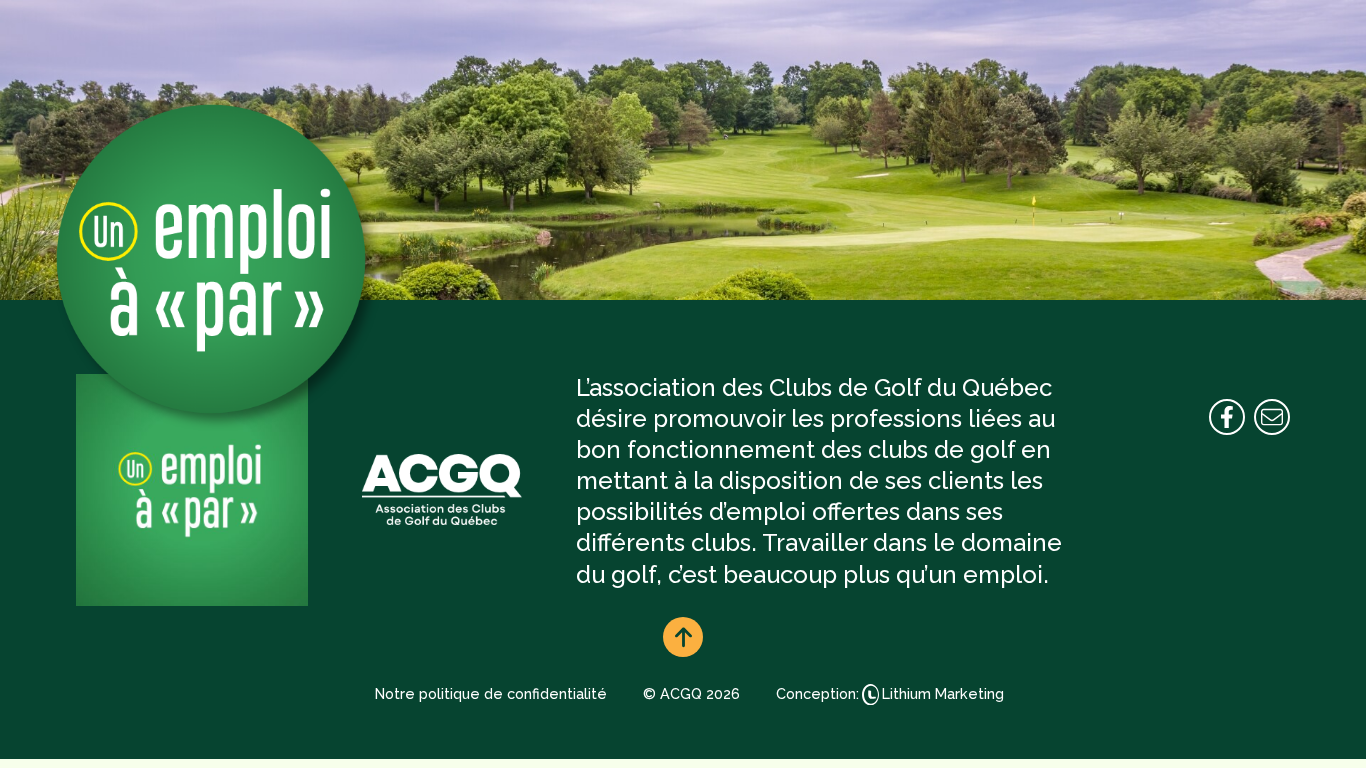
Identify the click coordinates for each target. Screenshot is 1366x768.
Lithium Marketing (943, 693)
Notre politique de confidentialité (491, 693)
